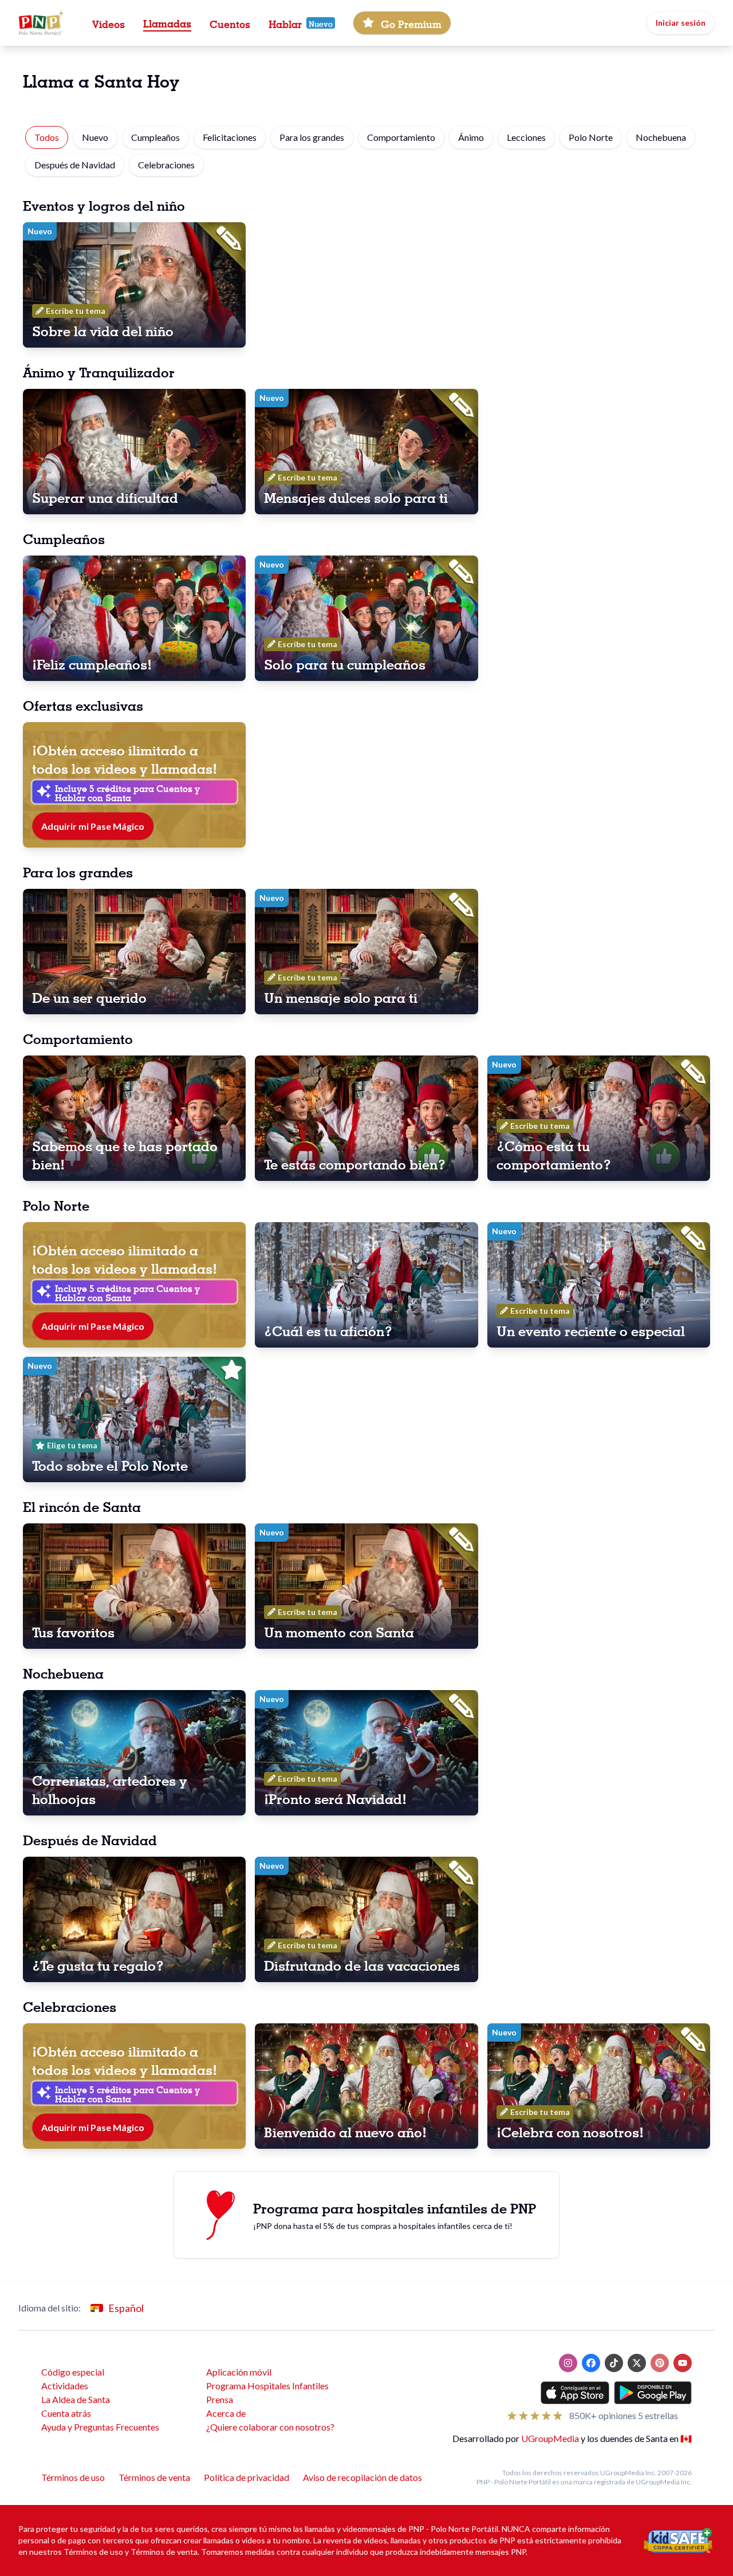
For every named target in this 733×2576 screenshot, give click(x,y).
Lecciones (526, 137)
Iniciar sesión (681, 23)
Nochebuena (661, 137)
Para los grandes (312, 137)
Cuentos (230, 23)
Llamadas (167, 22)
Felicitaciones (230, 137)
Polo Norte (591, 137)
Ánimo (471, 137)
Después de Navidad (75, 165)
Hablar (285, 23)
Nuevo (95, 137)
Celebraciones (166, 165)
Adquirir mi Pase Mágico (93, 826)
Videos (109, 23)
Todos (47, 137)
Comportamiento (401, 137)
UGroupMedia (550, 2438)
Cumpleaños (155, 137)
